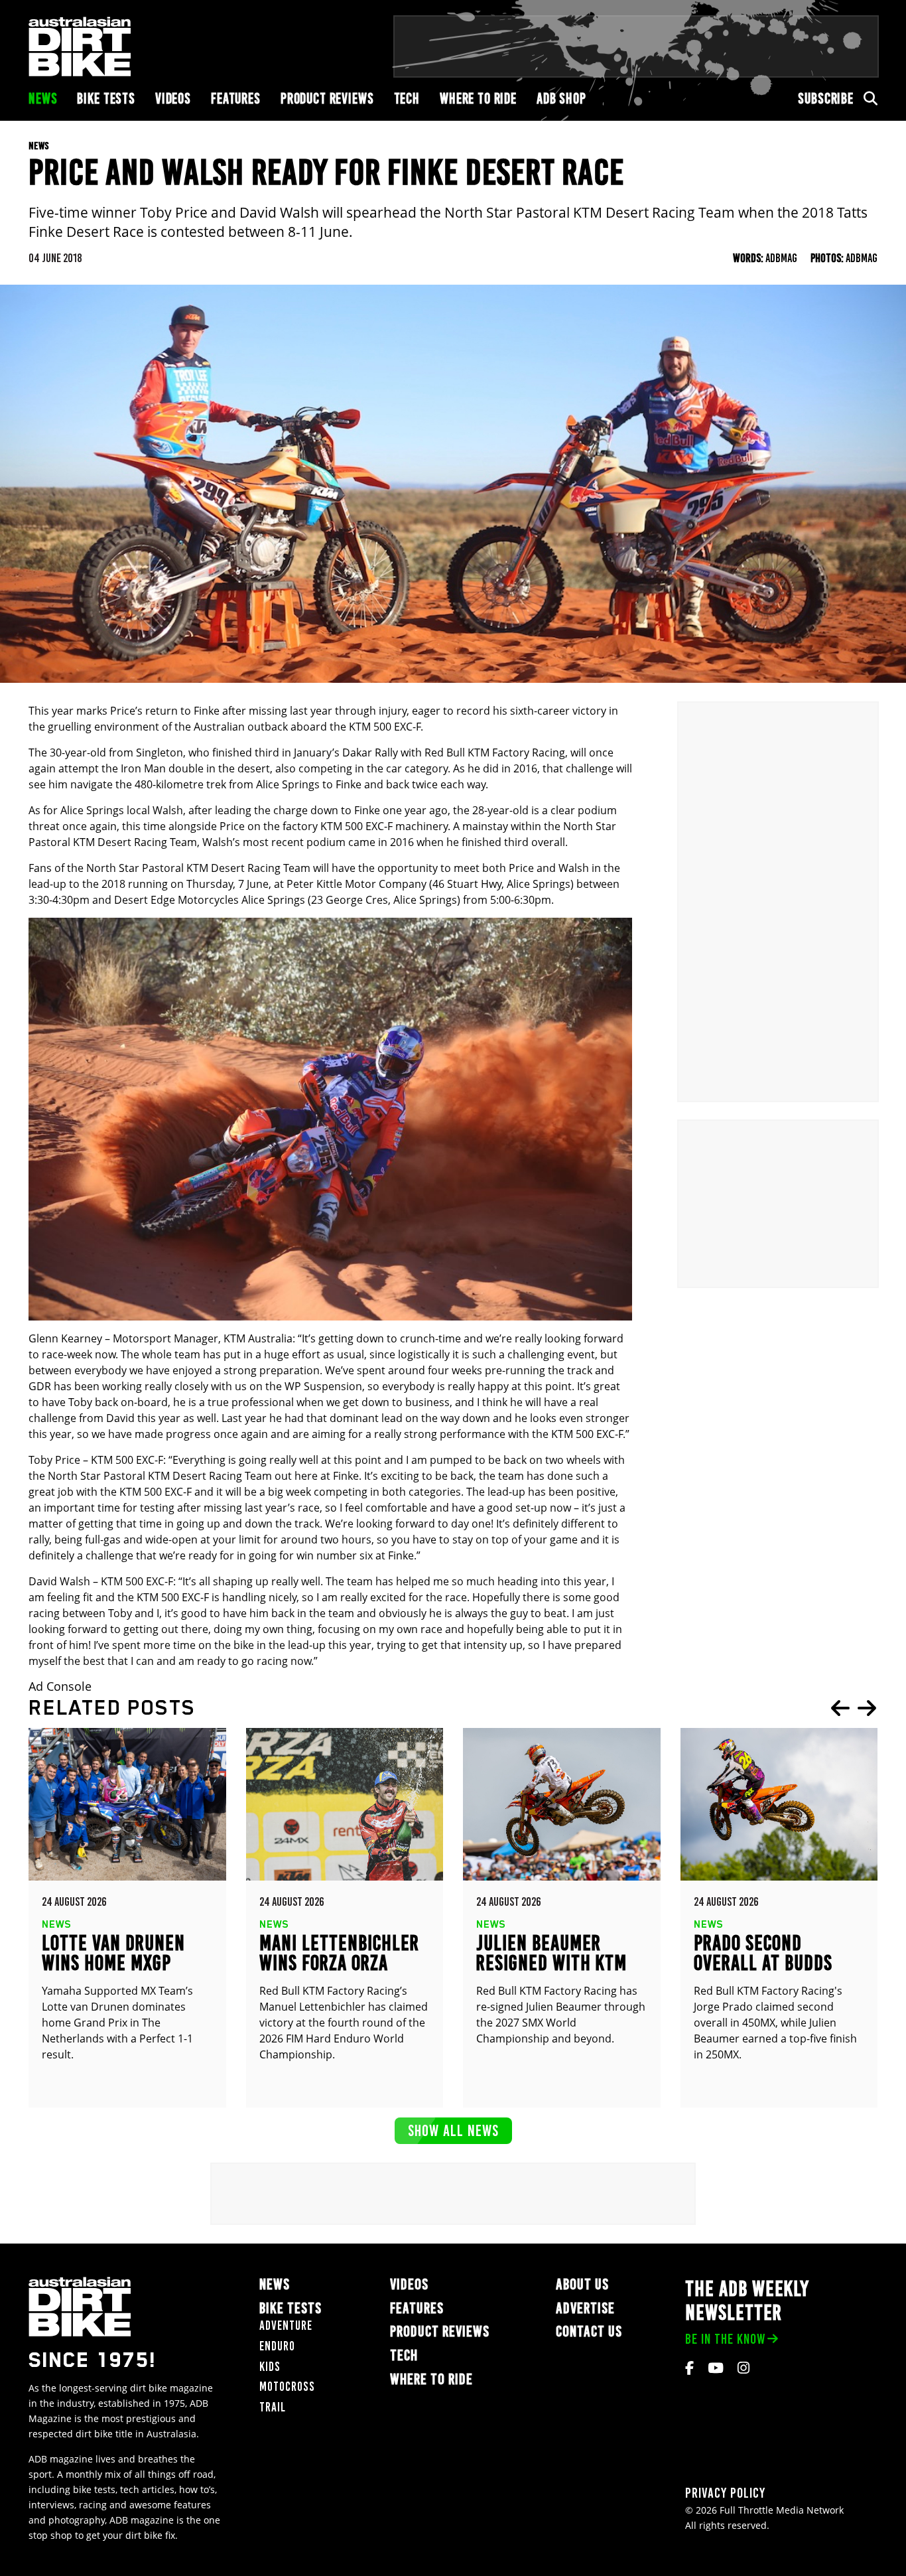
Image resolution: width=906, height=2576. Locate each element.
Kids (270, 2367)
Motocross (287, 2387)
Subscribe (826, 99)
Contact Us (589, 2331)
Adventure (286, 2326)
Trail (273, 2407)
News (43, 99)
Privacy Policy (725, 2493)
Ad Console (60, 1686)
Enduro (277, 2346)
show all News (453, 2130)
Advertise (585, 2308)
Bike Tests (106, 99)
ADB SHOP (561, 99)
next (867, 1708)
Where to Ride (478, 99)
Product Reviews (327, 99)
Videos (173, 99)
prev (840, 1708)
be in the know (725, 2339)
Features (236, 99)
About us (582, 2284)
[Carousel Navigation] (854, 1708)
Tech (407, 99)
